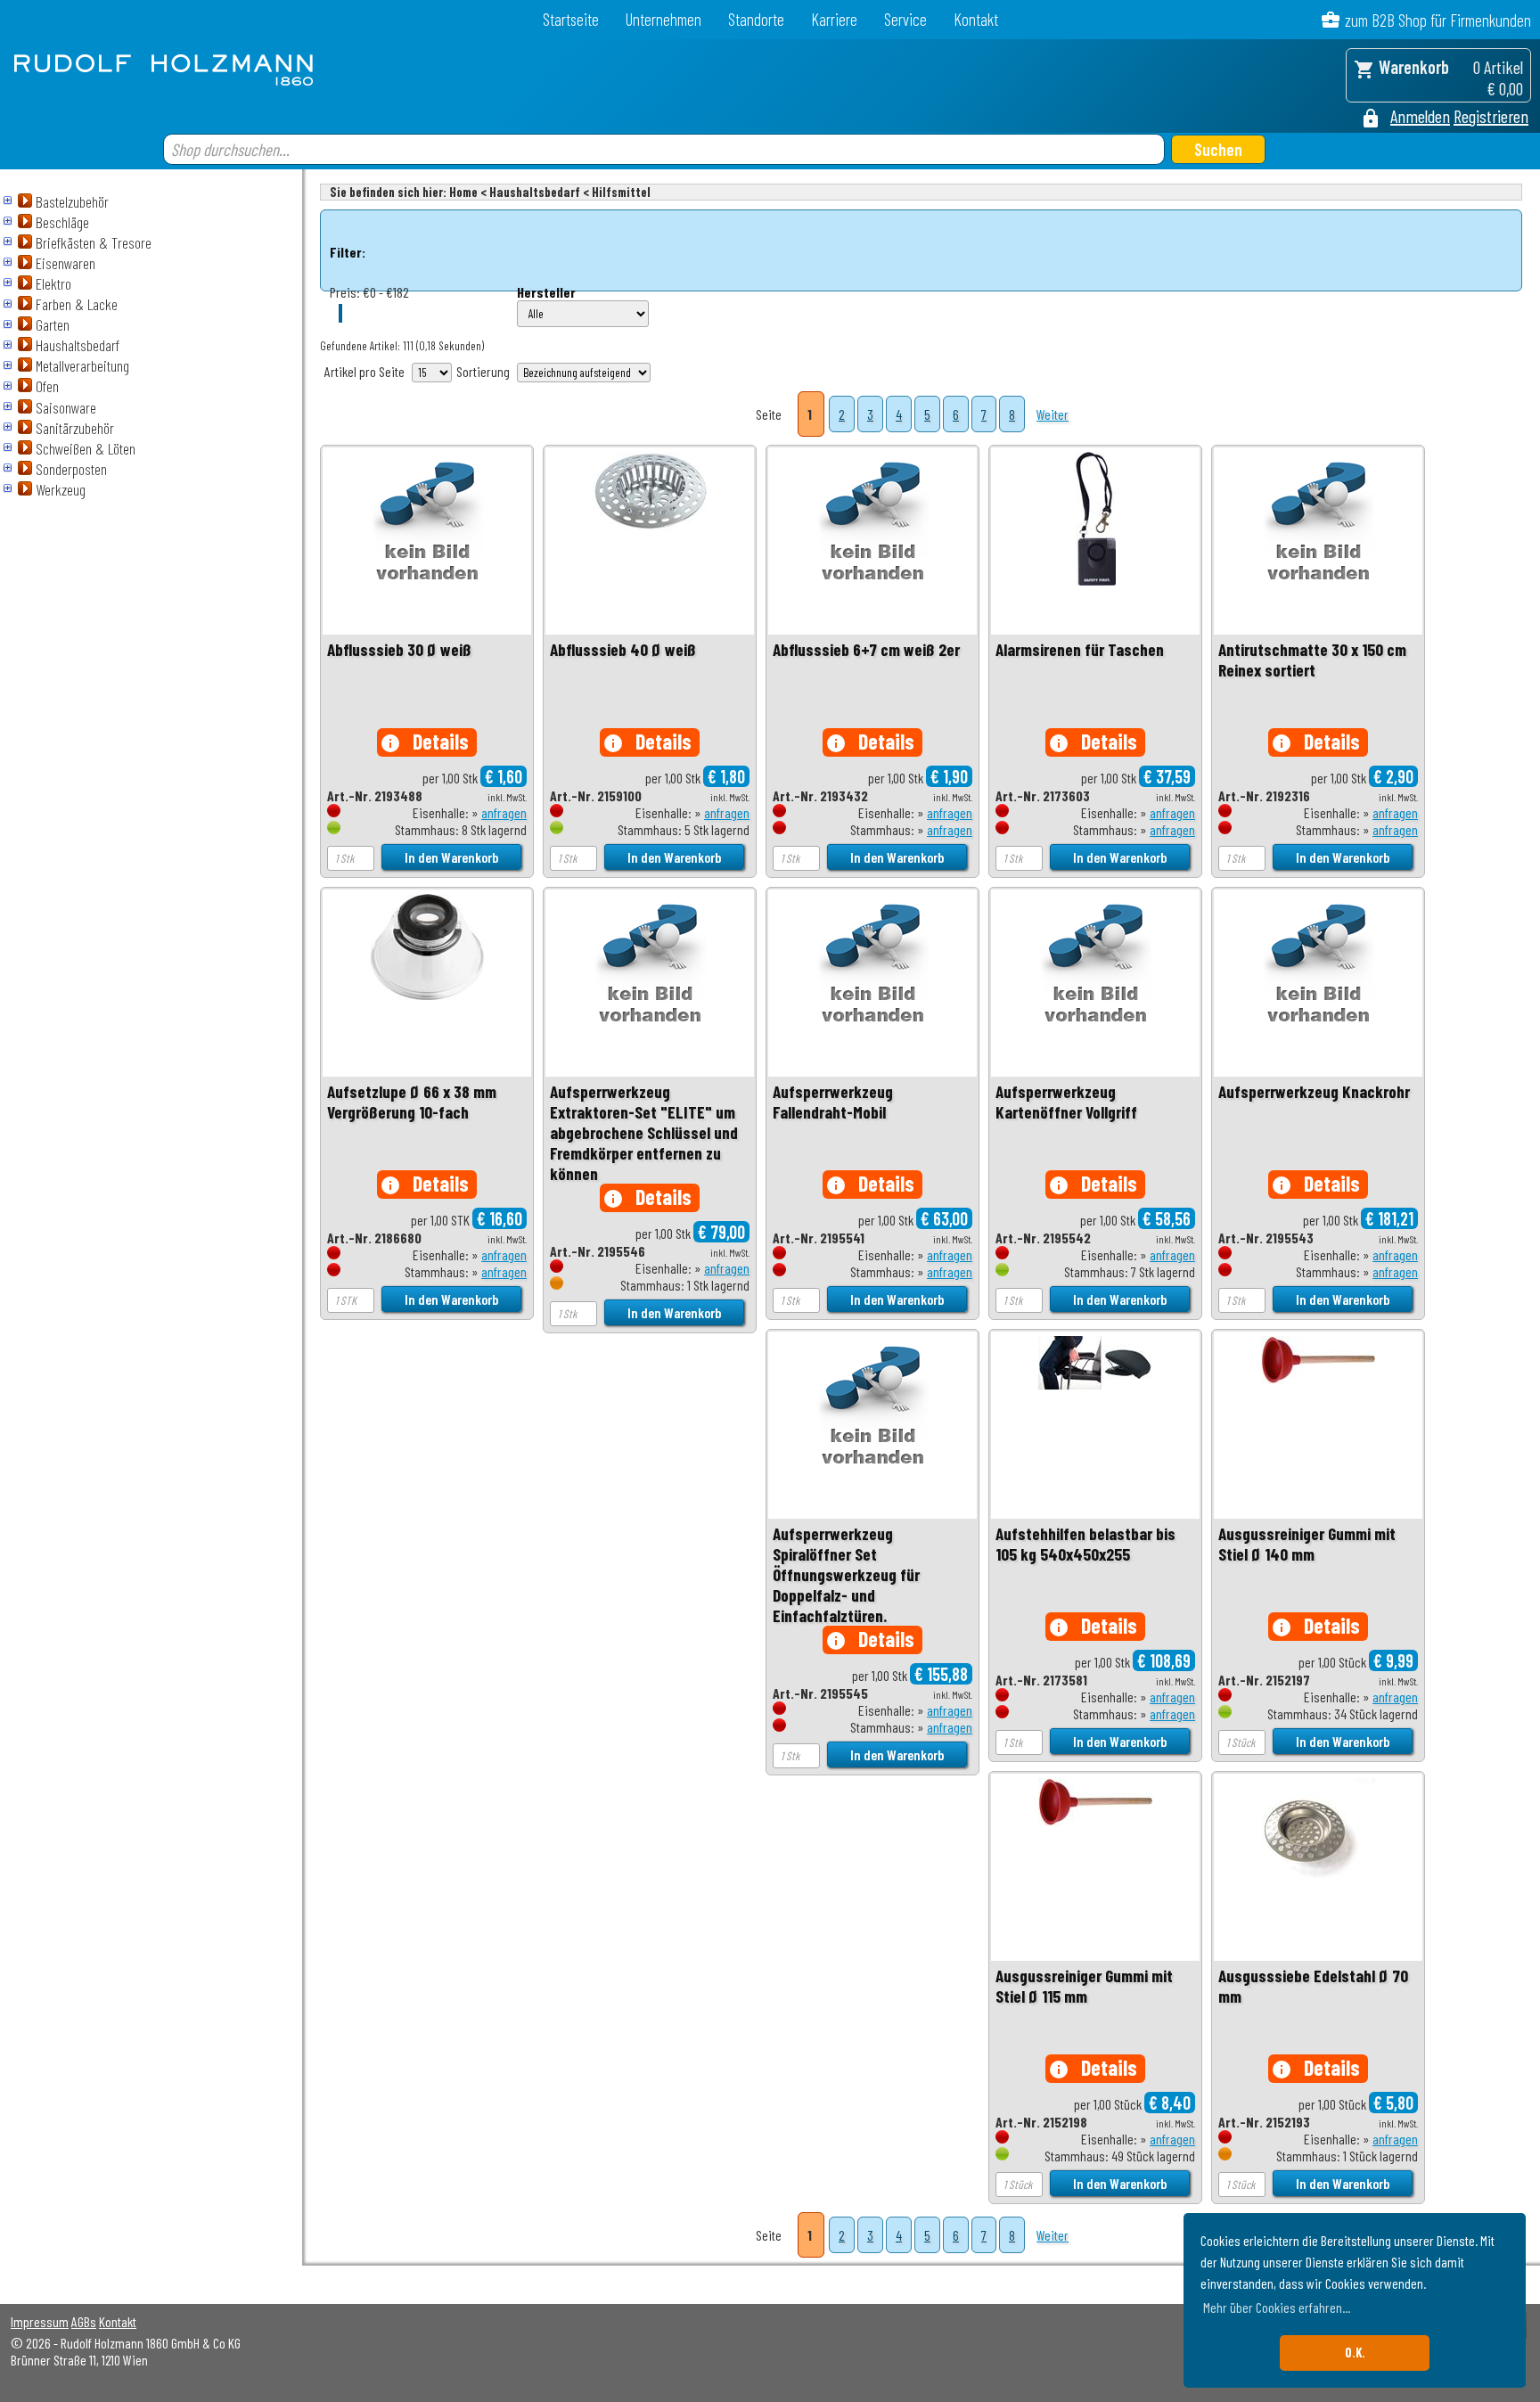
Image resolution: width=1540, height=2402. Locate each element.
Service (905, 19)
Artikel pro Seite (365, 371)
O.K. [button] (1355, 2353)
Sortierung (483, 371)
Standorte (756, 19)
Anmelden (1420, 116)
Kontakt (976, 19)
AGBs (84, 2321)
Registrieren (1491, 116)
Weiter (1053, 414)
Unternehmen (664, 19)
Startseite (571, 19)
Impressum (40, 2321)
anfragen (504, 812)
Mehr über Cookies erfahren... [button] (1277, 2307)
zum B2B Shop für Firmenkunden (1438, 20)
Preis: (345, 292)
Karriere (834, 19)
